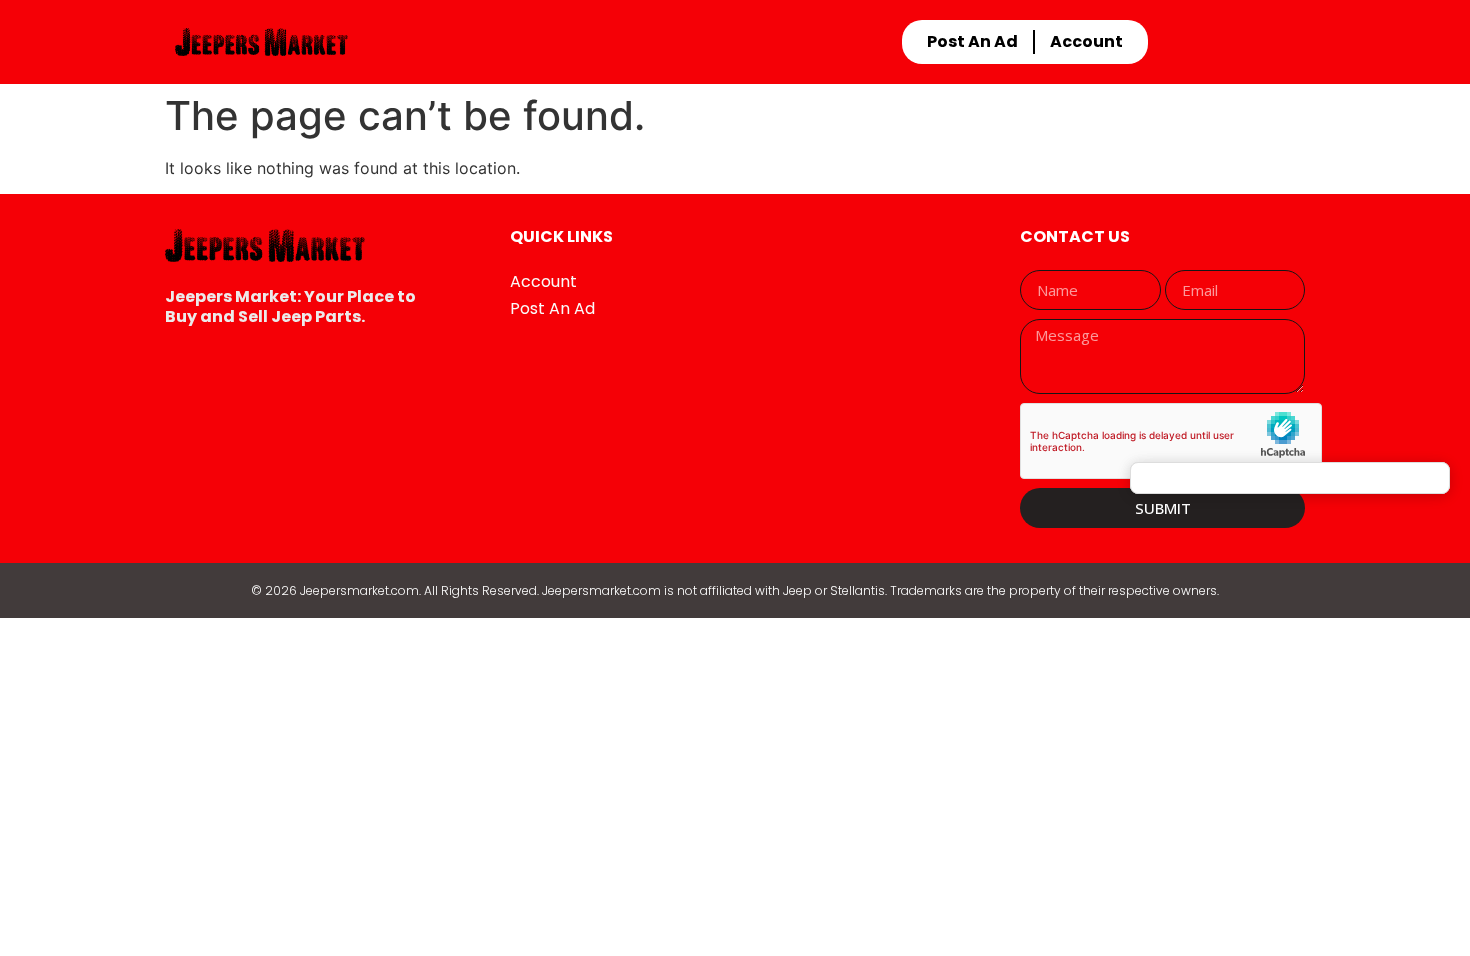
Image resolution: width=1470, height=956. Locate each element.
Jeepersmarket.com (359, 590)
